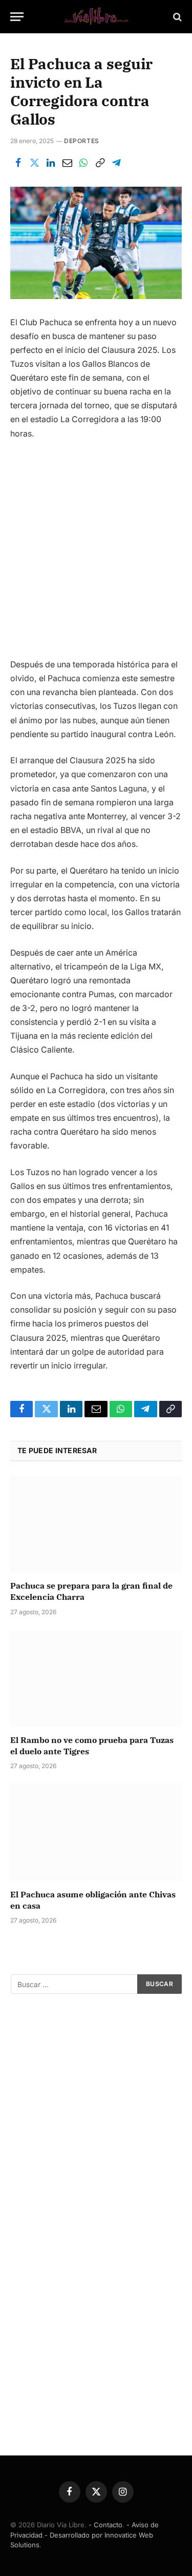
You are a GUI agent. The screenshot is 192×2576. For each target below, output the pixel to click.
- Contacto (105, 2525)
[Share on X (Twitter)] (34, 163)
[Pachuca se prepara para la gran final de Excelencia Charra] (96, 1524)
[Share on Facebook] (18, 163)
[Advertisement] (96, 553)
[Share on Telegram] (116, 163)
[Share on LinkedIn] (51, 163)
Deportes (82, 141)
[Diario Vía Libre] (96, 17)
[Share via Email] (67, 163)
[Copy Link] (100, 163)
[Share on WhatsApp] (83, 163)
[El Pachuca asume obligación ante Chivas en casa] (96, 1832)
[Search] (176, 17)
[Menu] (17, 17)
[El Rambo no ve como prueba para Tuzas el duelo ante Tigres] (96, 1678)
